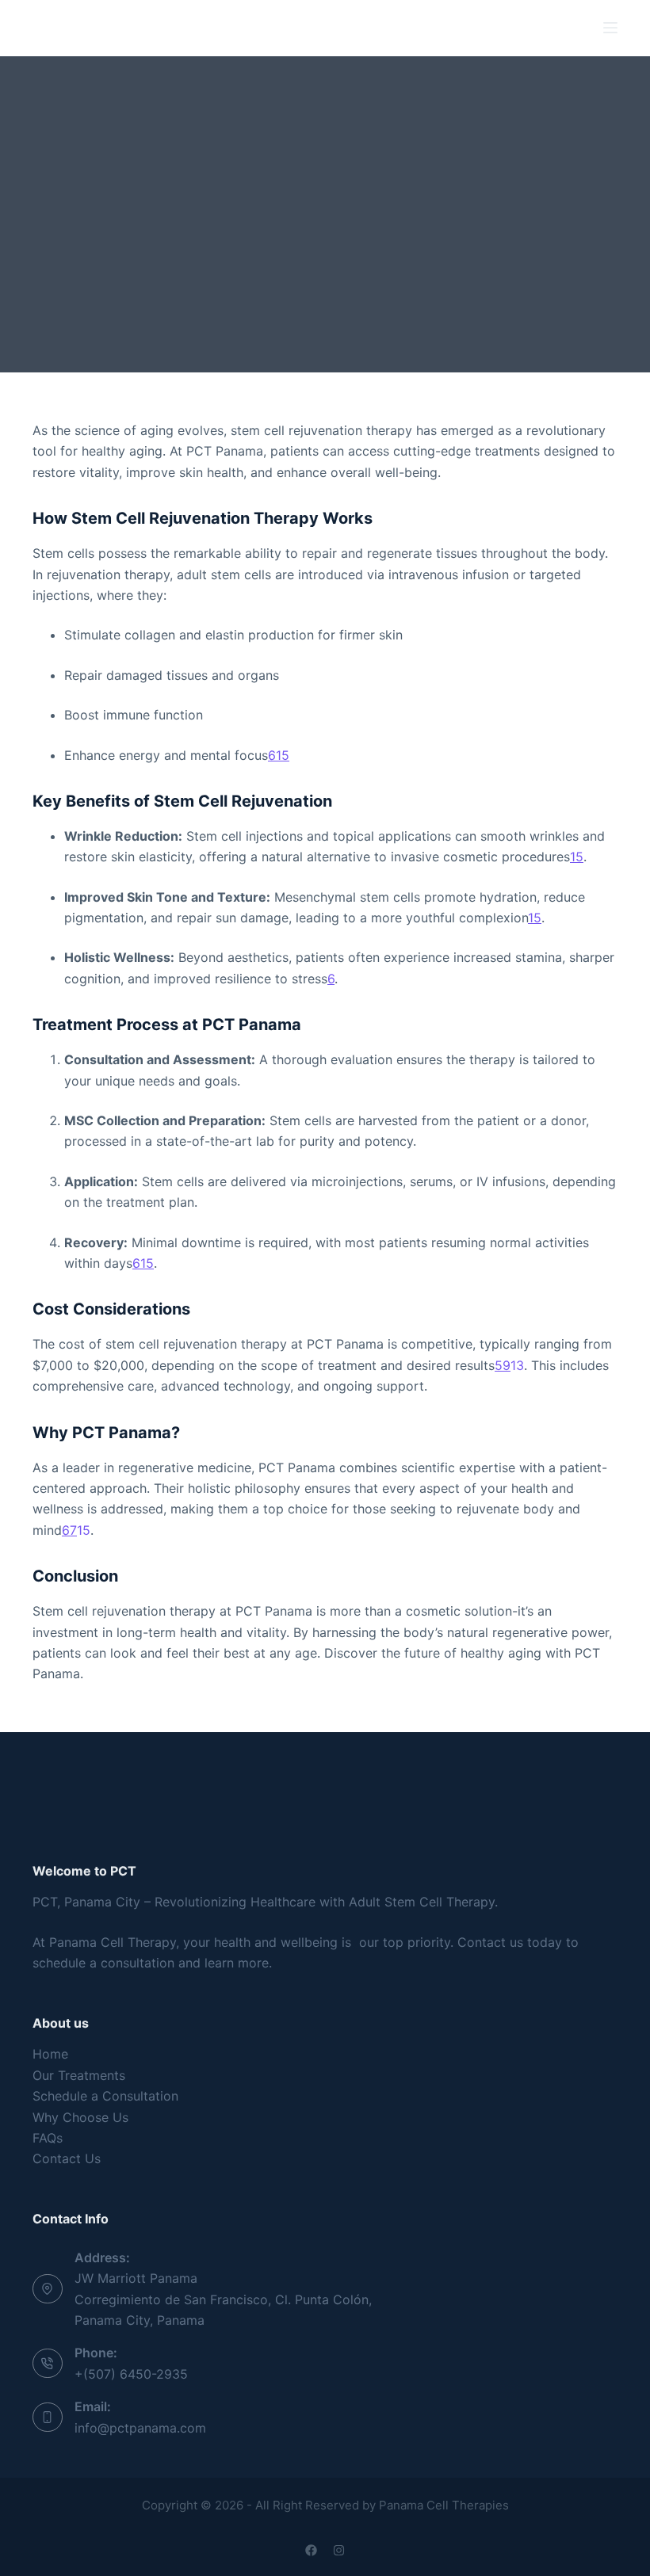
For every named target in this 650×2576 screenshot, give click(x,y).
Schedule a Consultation (105, 2096)
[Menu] (610, 28)
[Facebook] (311, 2550)
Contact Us (67, 2158)
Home (50, 2054)
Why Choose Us (80, 2117)
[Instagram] (339, 2550)
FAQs (48, 2138)
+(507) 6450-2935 (131, 2374)
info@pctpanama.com (140, 2428)
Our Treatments (79, 2075)
